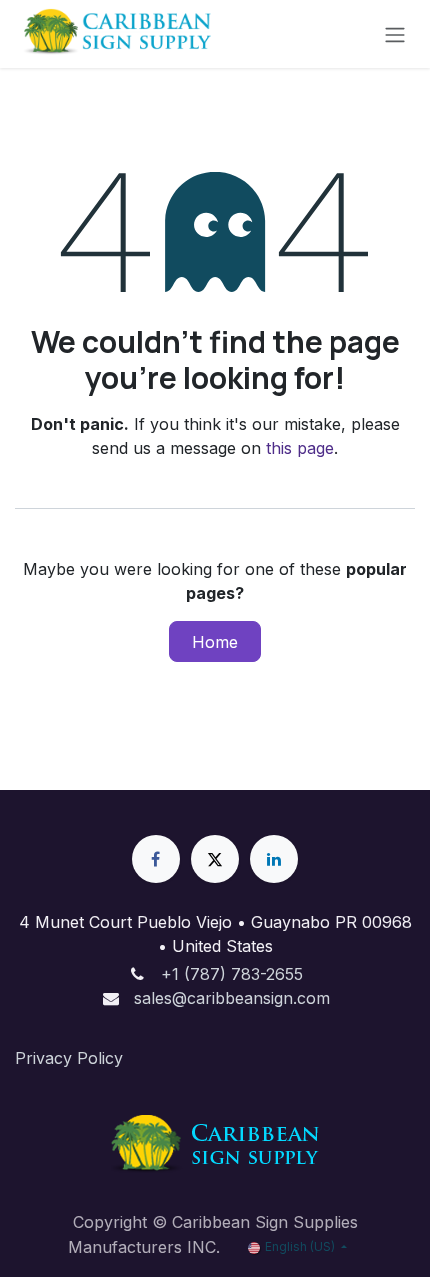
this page (300, 448)
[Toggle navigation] (395, 34)
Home (215, 642)
